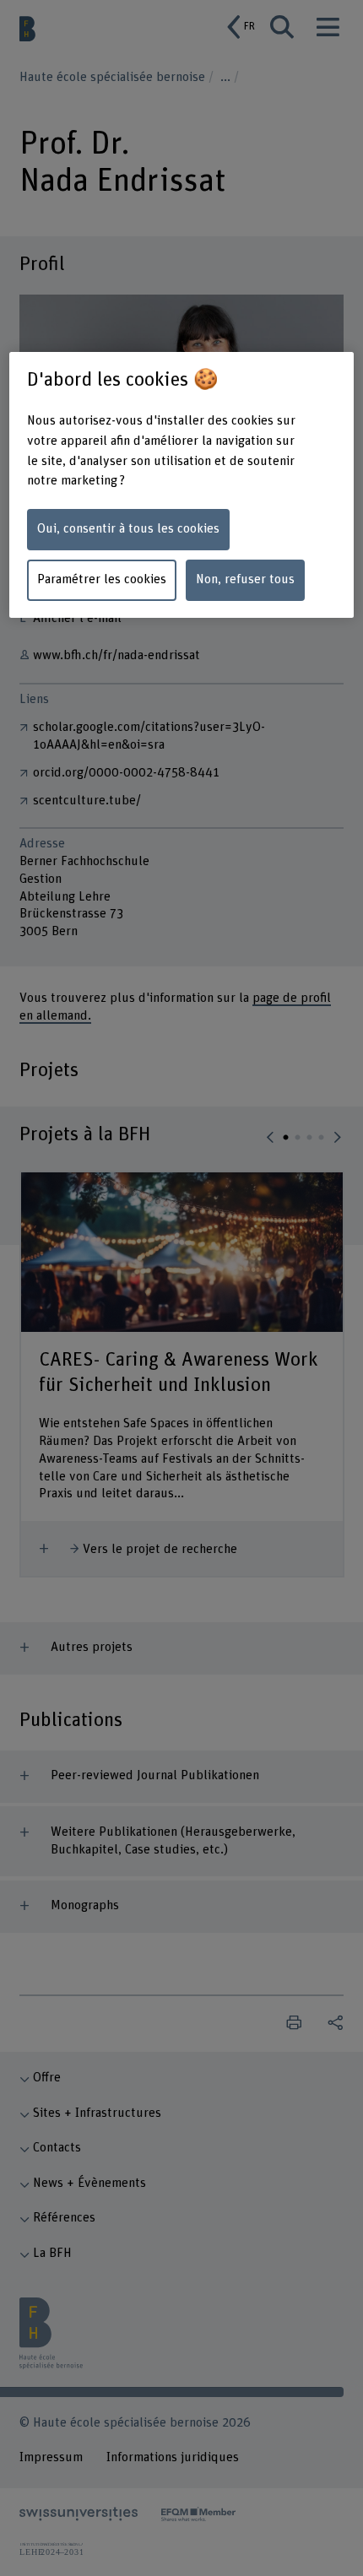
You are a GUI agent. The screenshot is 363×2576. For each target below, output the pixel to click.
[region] (182, 485)
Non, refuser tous (245, 579)
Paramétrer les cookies (102, 579)
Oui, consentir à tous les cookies (128, 529)
